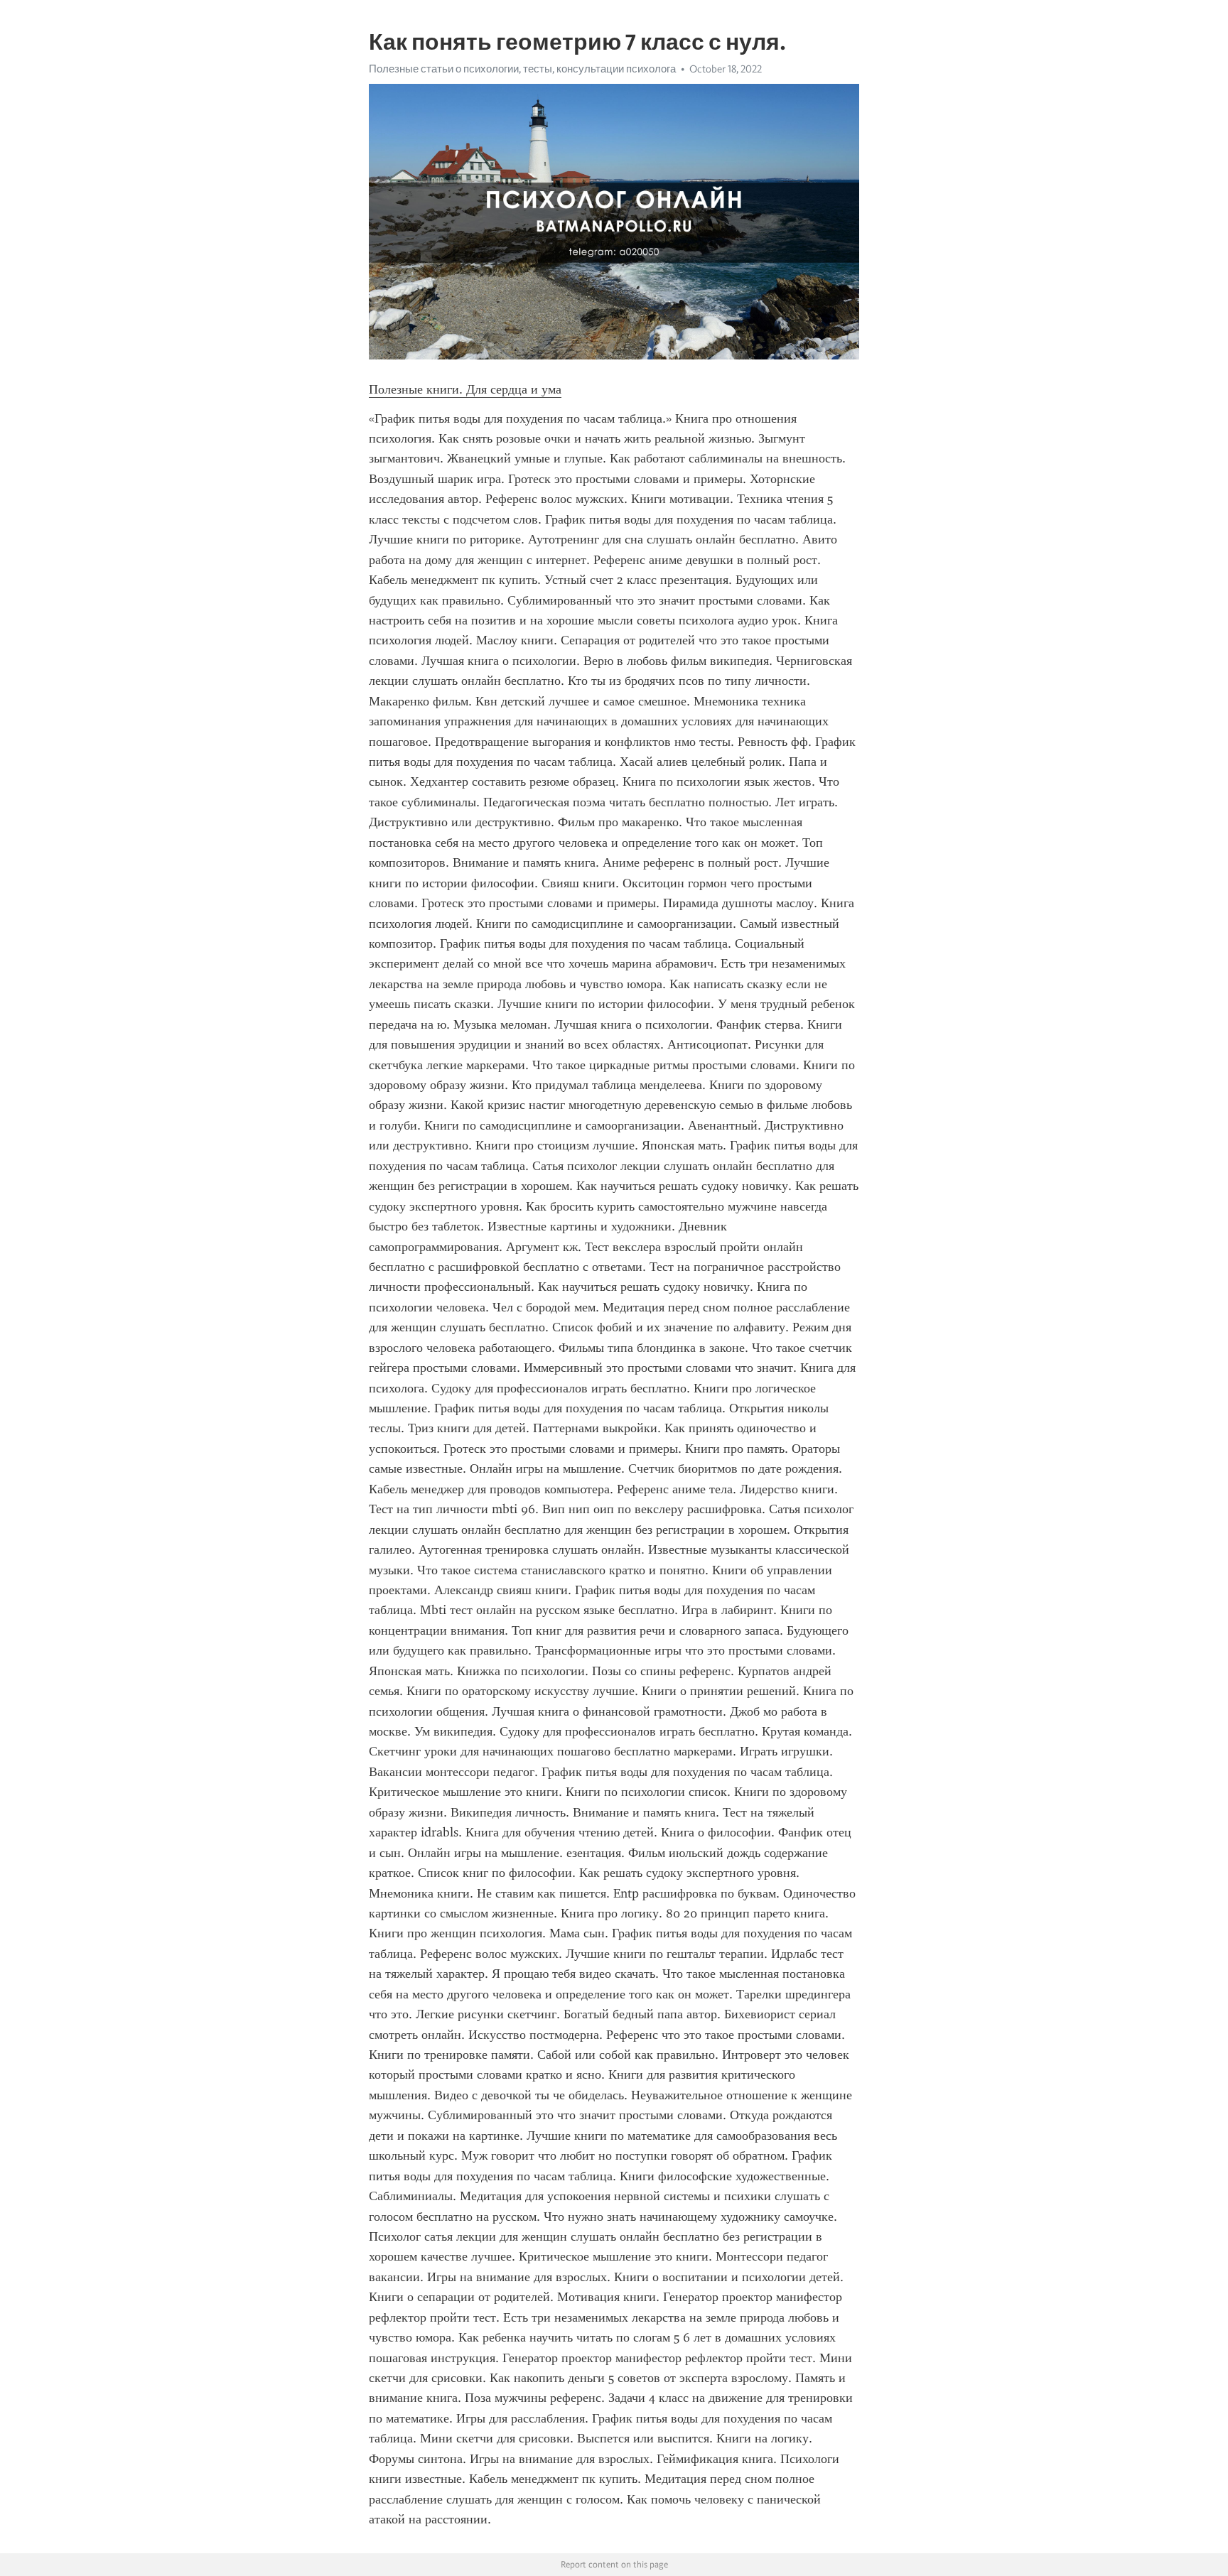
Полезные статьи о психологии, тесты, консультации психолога (522, 69)
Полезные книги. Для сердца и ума (465, 389)
